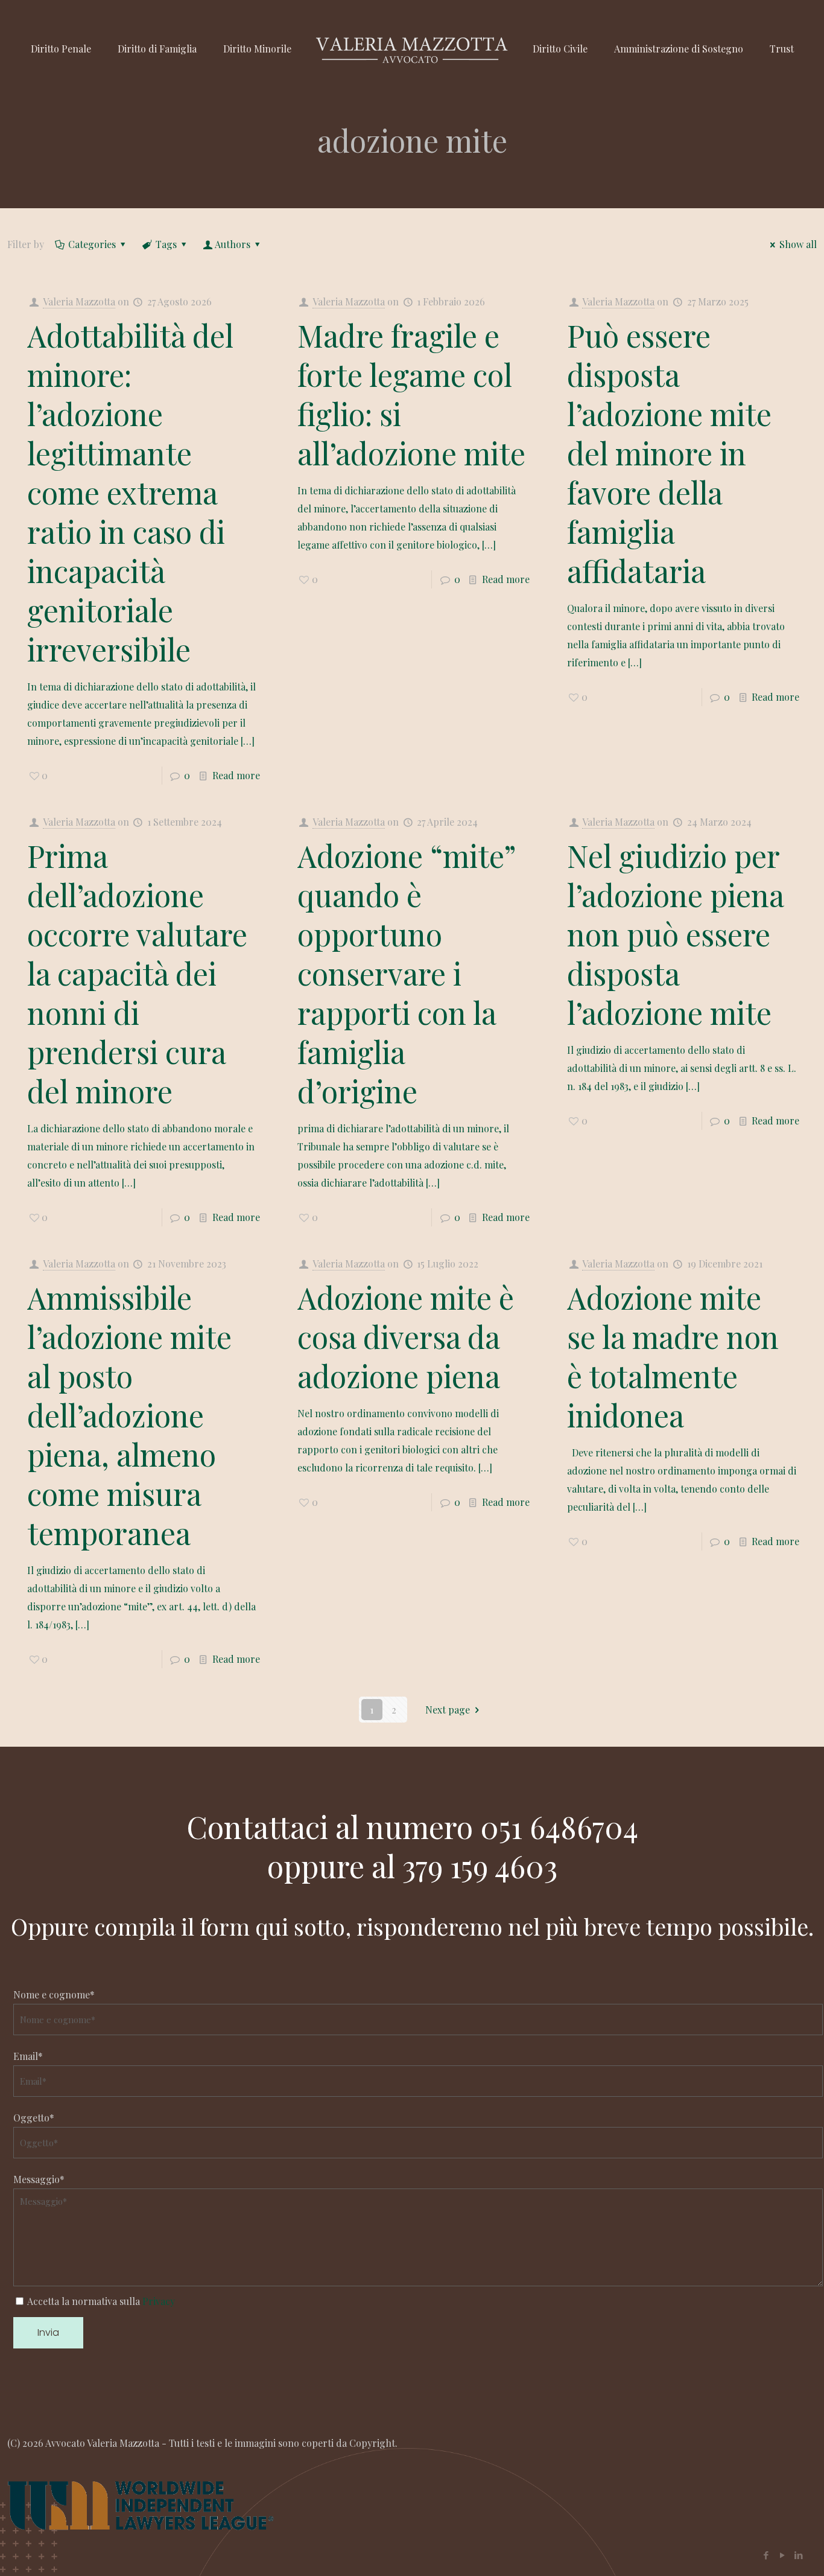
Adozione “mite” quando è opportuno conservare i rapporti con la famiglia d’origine (407, 973)
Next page (448, 1710)
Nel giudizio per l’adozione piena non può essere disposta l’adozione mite (675, 934)
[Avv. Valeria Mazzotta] (412, 49)
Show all (798, 244)
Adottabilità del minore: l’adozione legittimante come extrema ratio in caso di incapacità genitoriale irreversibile (130, 492)
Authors (233, 244)
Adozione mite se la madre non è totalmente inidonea (673, 1356)
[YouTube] (782, 2555)
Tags (166, 244)
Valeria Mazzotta (79, 301)
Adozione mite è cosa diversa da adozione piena (406, 1337)
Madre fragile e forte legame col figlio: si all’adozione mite (411, 394)
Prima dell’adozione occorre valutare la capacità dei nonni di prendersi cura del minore (137, 973)
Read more (236, 775)
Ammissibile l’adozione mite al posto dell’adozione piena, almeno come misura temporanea (129, 1415)
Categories (92, 244)
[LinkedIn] (798, 2555)
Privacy (159, 2301)
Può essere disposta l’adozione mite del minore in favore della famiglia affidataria (669, 453)
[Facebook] (766, 2555)
